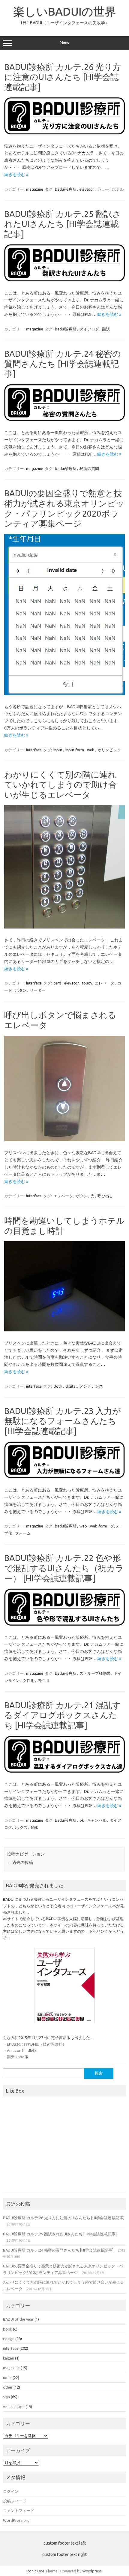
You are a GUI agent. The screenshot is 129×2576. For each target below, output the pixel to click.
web (91, 750)
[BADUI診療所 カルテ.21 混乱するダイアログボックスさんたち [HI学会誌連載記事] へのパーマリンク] (64, 1771)
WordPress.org (16, 2520)
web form (99, 1526)
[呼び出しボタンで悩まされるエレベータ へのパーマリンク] (64, 1140)
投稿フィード (15, 2501)
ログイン (11, 2491)
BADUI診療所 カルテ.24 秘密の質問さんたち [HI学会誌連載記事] (63, 364)
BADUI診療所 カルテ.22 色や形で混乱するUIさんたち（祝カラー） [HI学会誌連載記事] (64, 1568)
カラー (103, 189)
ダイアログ (89, 329)
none (7, 2378)
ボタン (21, 990)
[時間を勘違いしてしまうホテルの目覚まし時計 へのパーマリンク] (64, 1330)
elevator (87, 189)
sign (6, 2397)
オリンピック (109, 750)
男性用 (43, 1680)
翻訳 (106, 329)
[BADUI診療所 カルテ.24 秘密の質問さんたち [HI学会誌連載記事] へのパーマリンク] (64, 419)
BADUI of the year (18, 2319)
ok (82, 1820)
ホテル (118, 189)
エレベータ (105, 983)
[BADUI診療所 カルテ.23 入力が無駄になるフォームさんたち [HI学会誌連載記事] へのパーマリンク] (64, 1477)
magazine (35, 189)
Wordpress (92, 2571)
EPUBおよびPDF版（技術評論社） (37, 2044)
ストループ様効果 (95, 1673)
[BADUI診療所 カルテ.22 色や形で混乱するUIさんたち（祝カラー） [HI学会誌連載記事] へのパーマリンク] (64, 1624)
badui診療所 (66, 189)
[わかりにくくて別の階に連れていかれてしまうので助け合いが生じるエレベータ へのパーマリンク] (64, 927)
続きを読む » (16, 175)
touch (87, 983)
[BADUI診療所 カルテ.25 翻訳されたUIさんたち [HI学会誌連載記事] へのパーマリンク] (64, 280)
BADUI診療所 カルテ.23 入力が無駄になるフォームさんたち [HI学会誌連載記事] (63, 1421)
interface (34, 750)
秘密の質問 (89, 468)
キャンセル (97, 1820)
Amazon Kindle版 (22, 2050)
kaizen (9, 2358)
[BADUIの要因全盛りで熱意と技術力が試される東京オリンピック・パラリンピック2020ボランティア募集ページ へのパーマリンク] (64, 694)
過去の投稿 (20, 1862)
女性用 (29, 1680)
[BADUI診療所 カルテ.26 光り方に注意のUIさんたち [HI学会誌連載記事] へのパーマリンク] (64, 133)
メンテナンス (91, 1386)
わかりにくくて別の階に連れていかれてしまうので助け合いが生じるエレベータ (60, 785)
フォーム (23, 1533)
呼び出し (105, 1196)
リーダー (37, 990)
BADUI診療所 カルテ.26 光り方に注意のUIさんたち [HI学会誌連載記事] (63, 77)
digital (71, 1386)
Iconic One (35, 2571)
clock (58, 1386)
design (9, 2339)
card (57, 983)
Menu (64, 42)
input (58, 750)
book (7, 2329)
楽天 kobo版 (18, 2057)
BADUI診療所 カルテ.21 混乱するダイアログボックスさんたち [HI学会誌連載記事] (63, 1715)
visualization (14, 2407)
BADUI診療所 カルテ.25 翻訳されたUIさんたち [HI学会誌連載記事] (63, 224)
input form (75, 750)
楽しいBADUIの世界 (65, 11)
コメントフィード (19, 2510)
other (8, 2387)
